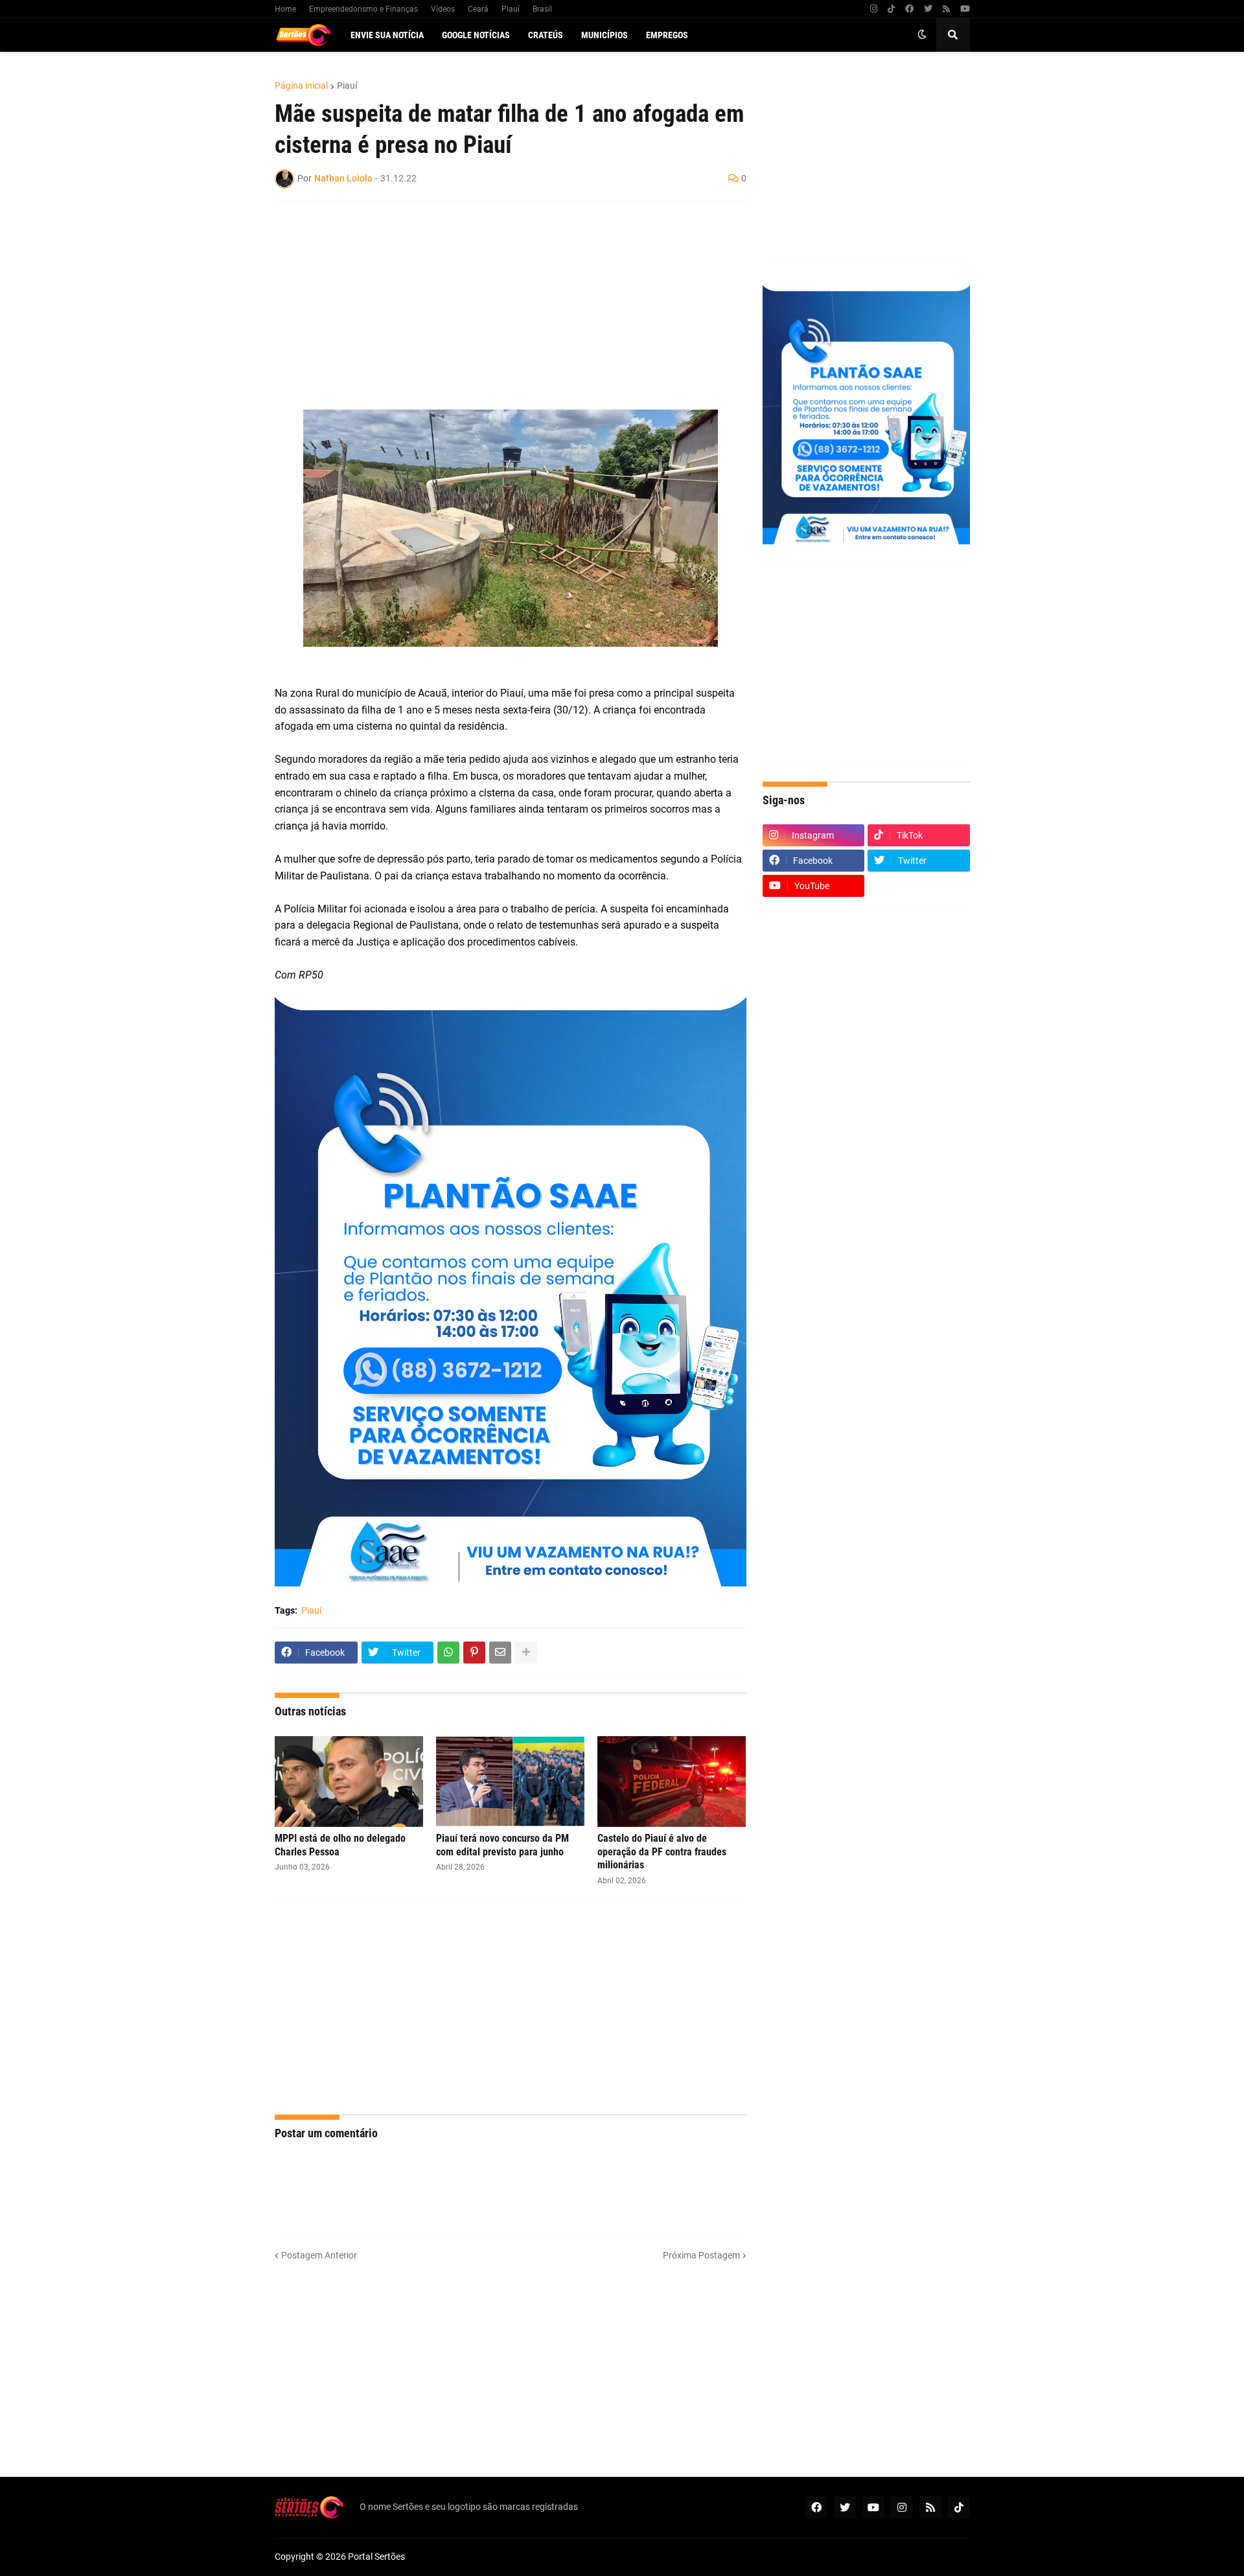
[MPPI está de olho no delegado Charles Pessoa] (349, 1781)
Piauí (511, 9)
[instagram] (874, 9)
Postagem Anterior (319, 2255)
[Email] (500, 1653)
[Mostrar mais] (526, 1653)
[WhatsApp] (448, 1653)
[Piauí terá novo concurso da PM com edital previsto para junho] (510, 1781)
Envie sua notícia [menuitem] (387, 35)
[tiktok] (891, 9)
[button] (922, 35)
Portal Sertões (376, 2557)
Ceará (478, 9)
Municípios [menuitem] (605, 35)
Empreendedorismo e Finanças (363, 9)
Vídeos (443, 9)
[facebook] (909, 9)
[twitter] (928, 9)
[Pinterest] (474, 1653)
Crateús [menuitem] (546, 35)
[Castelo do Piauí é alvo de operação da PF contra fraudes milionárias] (672, 1781)
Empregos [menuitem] (667, 35)
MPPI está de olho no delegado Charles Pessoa (340, 1845)
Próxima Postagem (701, 2255)
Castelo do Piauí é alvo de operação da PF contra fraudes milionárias (662, 1852)
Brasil (542, 9)
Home (285, 9)
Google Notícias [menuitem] (476, 35)
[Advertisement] (498, 306)
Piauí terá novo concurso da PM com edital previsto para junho (502, 1845)
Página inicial (301, 86)
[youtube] (965, 9)
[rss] (946, 9)
